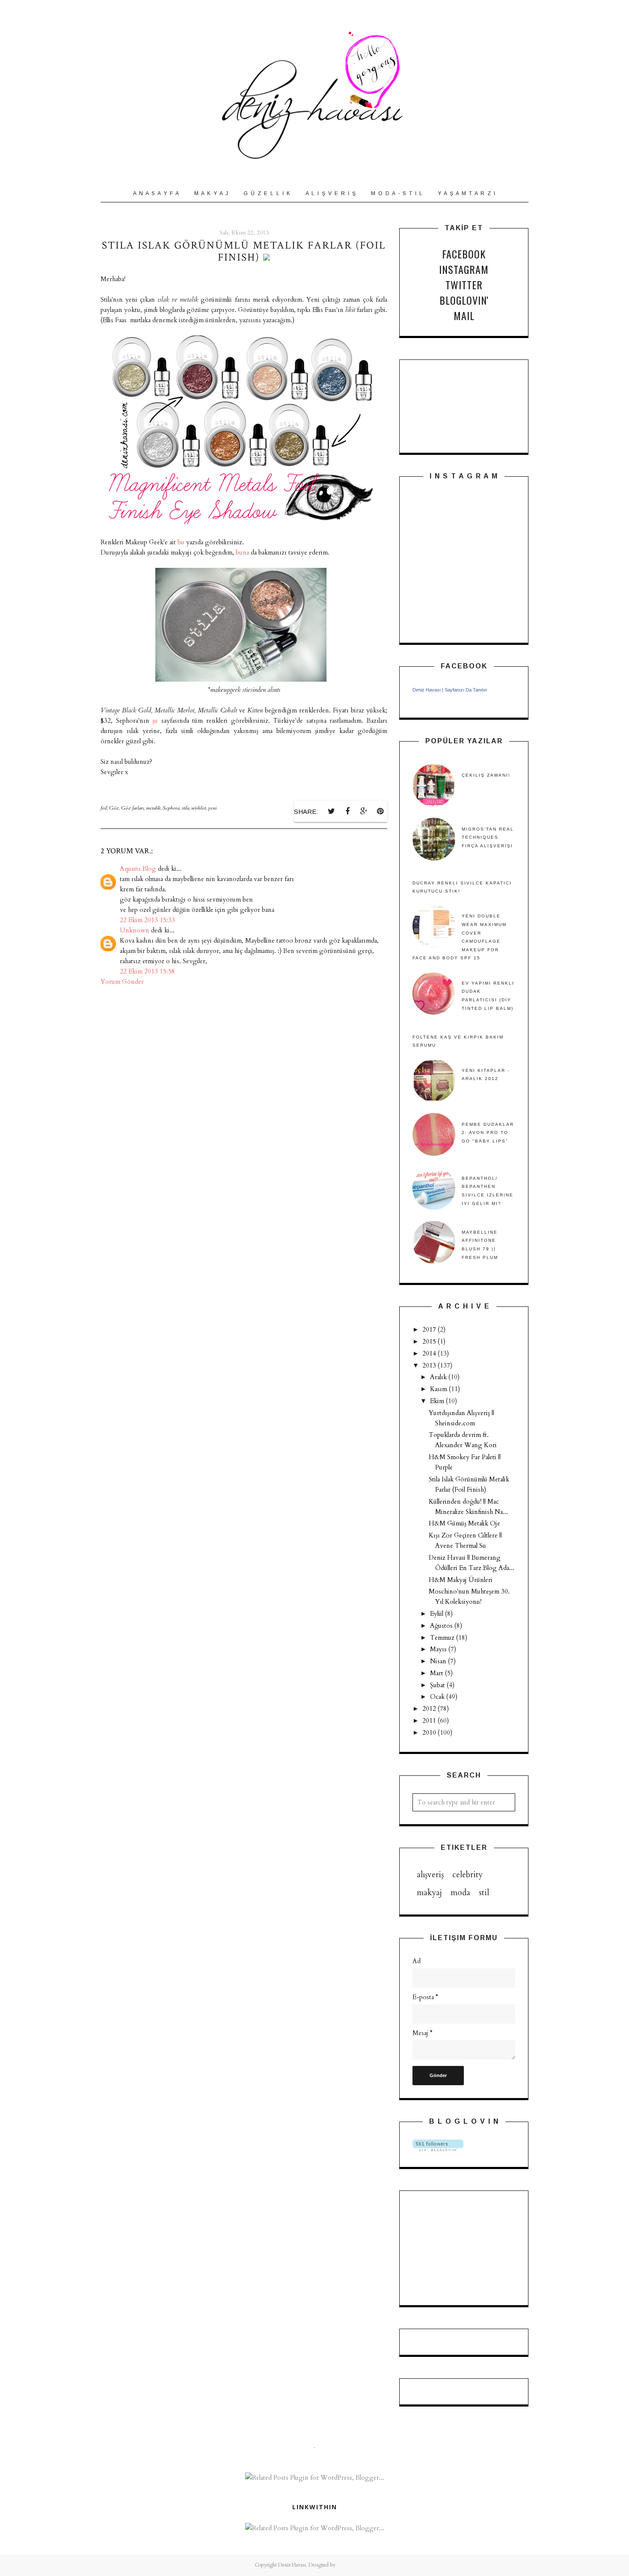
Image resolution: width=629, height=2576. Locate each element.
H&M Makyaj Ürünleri (461, 1580)
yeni (212, 808)
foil (104, 808)
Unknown (135, 930)
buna (243, 552)
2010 (430, 1733)
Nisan (439, 1661)
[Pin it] (380, 811)
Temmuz (443, 1638)
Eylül (438, 1614)
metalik (153, 808)
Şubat (438, 1685)
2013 (430, 1365)
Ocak (438, 1697)
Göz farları (132, 808)
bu (182, 542)
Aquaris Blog (138, 869)
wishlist (199, 808)
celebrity (467, 1875)
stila (185, 808)
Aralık (439, 1377)
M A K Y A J (212, 193)
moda (460, 1893)
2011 (430, 1721)
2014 (430, 1353)
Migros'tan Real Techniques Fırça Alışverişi (488, 837)
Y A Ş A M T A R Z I (467, 193)
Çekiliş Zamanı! (486, 775)
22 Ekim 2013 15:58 (147, 971)
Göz (114, 808)
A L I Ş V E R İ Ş (331, 193)
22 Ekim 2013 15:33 (147, 920)
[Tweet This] (331, 811)
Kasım (439, 1389)
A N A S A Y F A (156, 193)
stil (484, 1893)
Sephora (171, 808)
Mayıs (439, 1649)
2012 (430, 1709)
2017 (430, 1330)
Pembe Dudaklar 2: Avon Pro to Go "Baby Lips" (488, 1133)
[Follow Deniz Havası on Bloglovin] (438, 2149)
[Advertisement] (455, 2247)
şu (157, 721)
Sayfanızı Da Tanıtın (466, 690)
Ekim (438, 1401)
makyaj (429, 1893)
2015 (430, 1341)
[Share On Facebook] (347, 811)
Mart (438, 1673)
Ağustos (442, 1626)
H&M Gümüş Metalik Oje (464, 1523)
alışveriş (430, 1875)
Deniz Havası (427, 690)
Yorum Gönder (122, 982)
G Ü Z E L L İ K (267, 193)
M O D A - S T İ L (397, 193)
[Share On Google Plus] (364, 811)
